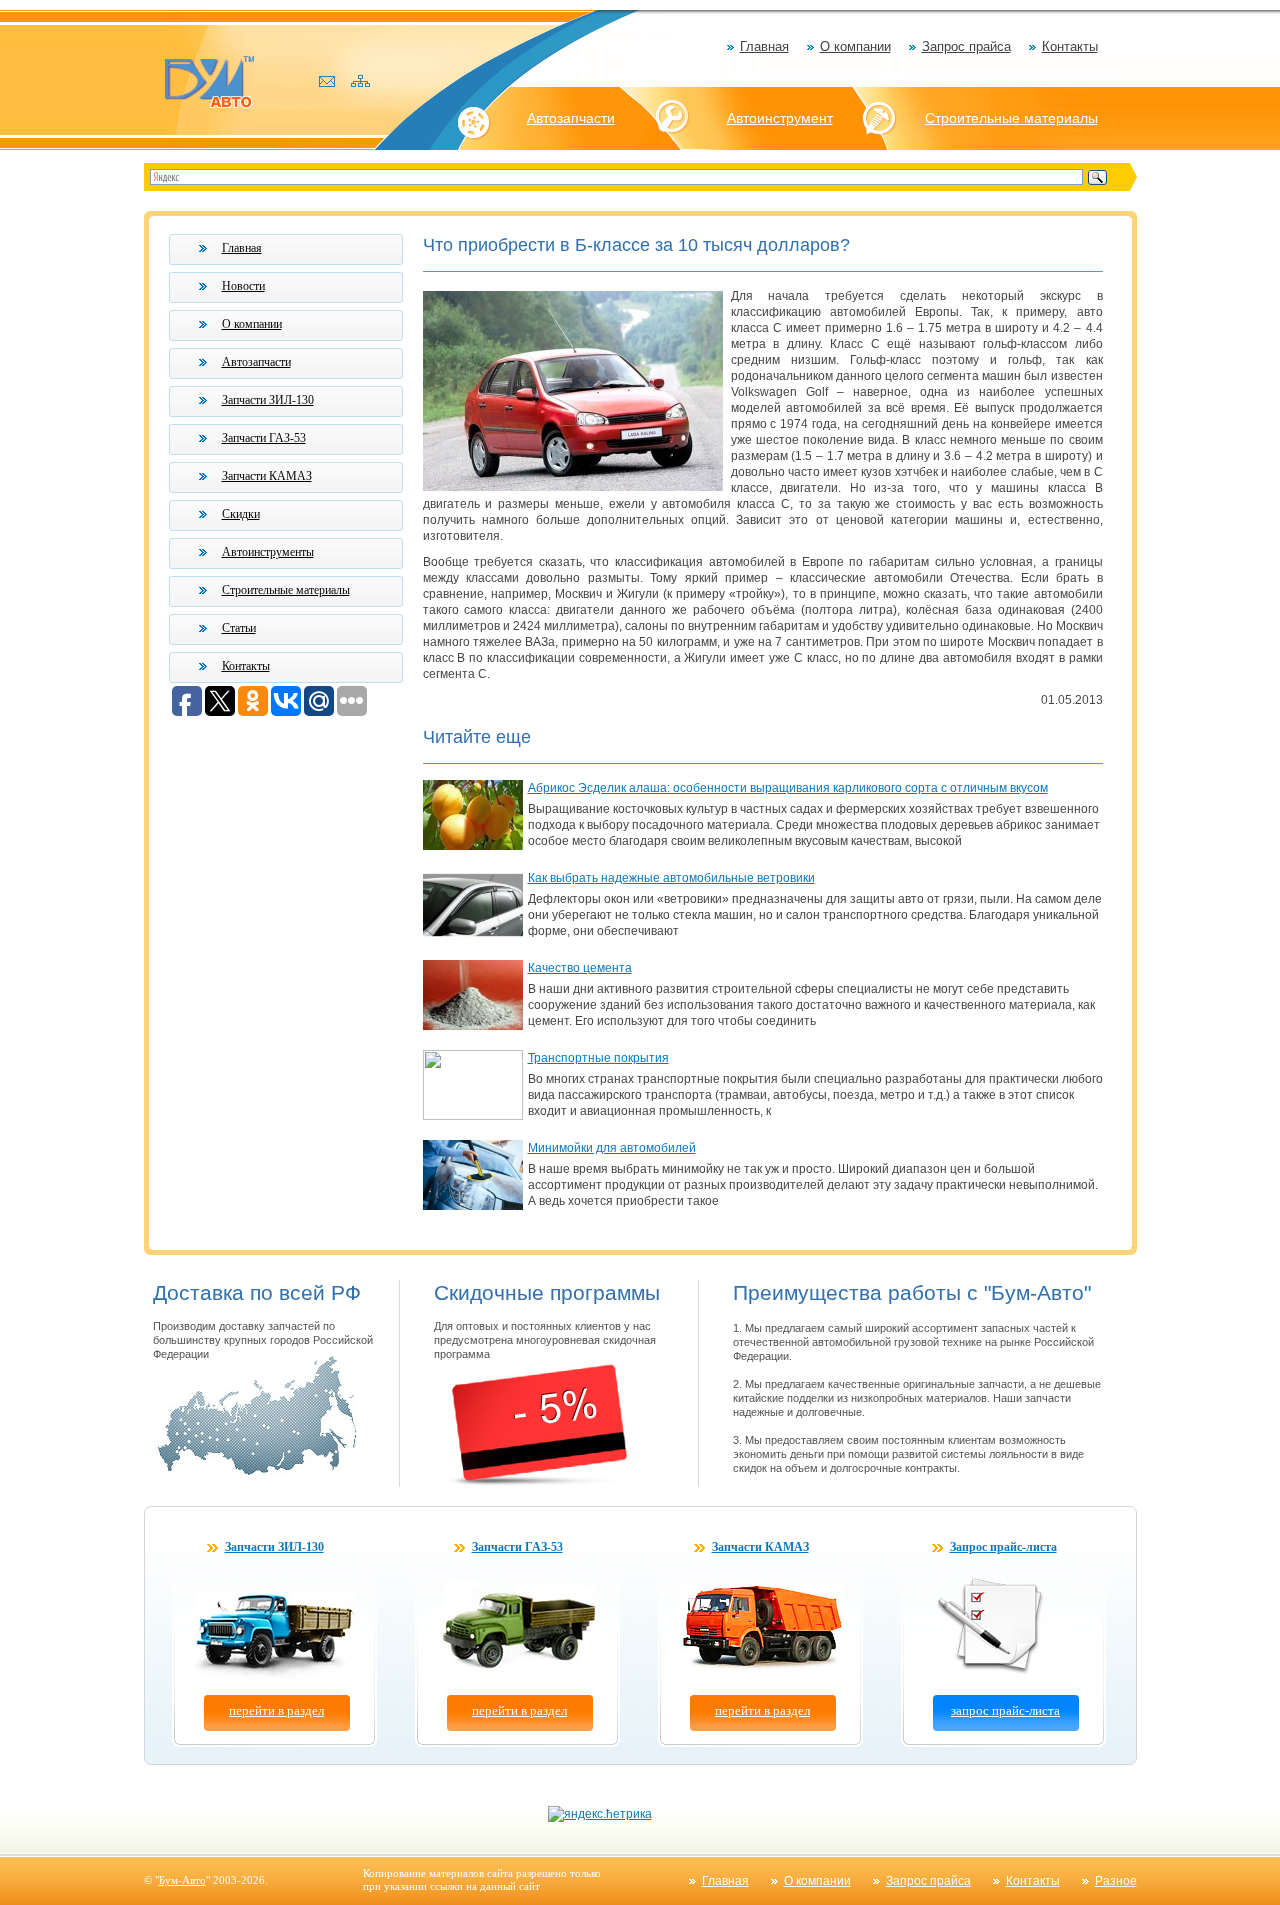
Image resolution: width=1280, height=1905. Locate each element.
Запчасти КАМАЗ (267, 476)
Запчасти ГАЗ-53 (264, 438)
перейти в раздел (276, 1710)
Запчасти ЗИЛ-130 (268, 400)
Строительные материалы (1011, 118)
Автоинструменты (268, 552)
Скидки (241, 514)
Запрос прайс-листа (1003, 1547)
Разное (1116, 1881)
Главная (764, 46)
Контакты (1070, 46)
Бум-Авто (182, 1880)
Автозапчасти (571, 118)
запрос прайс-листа (1005, 1710)
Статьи (239, 628)
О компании (855, 46)
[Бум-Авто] (209, 80)
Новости (243, 286)
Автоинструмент (780, 118)
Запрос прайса (966, 46)
